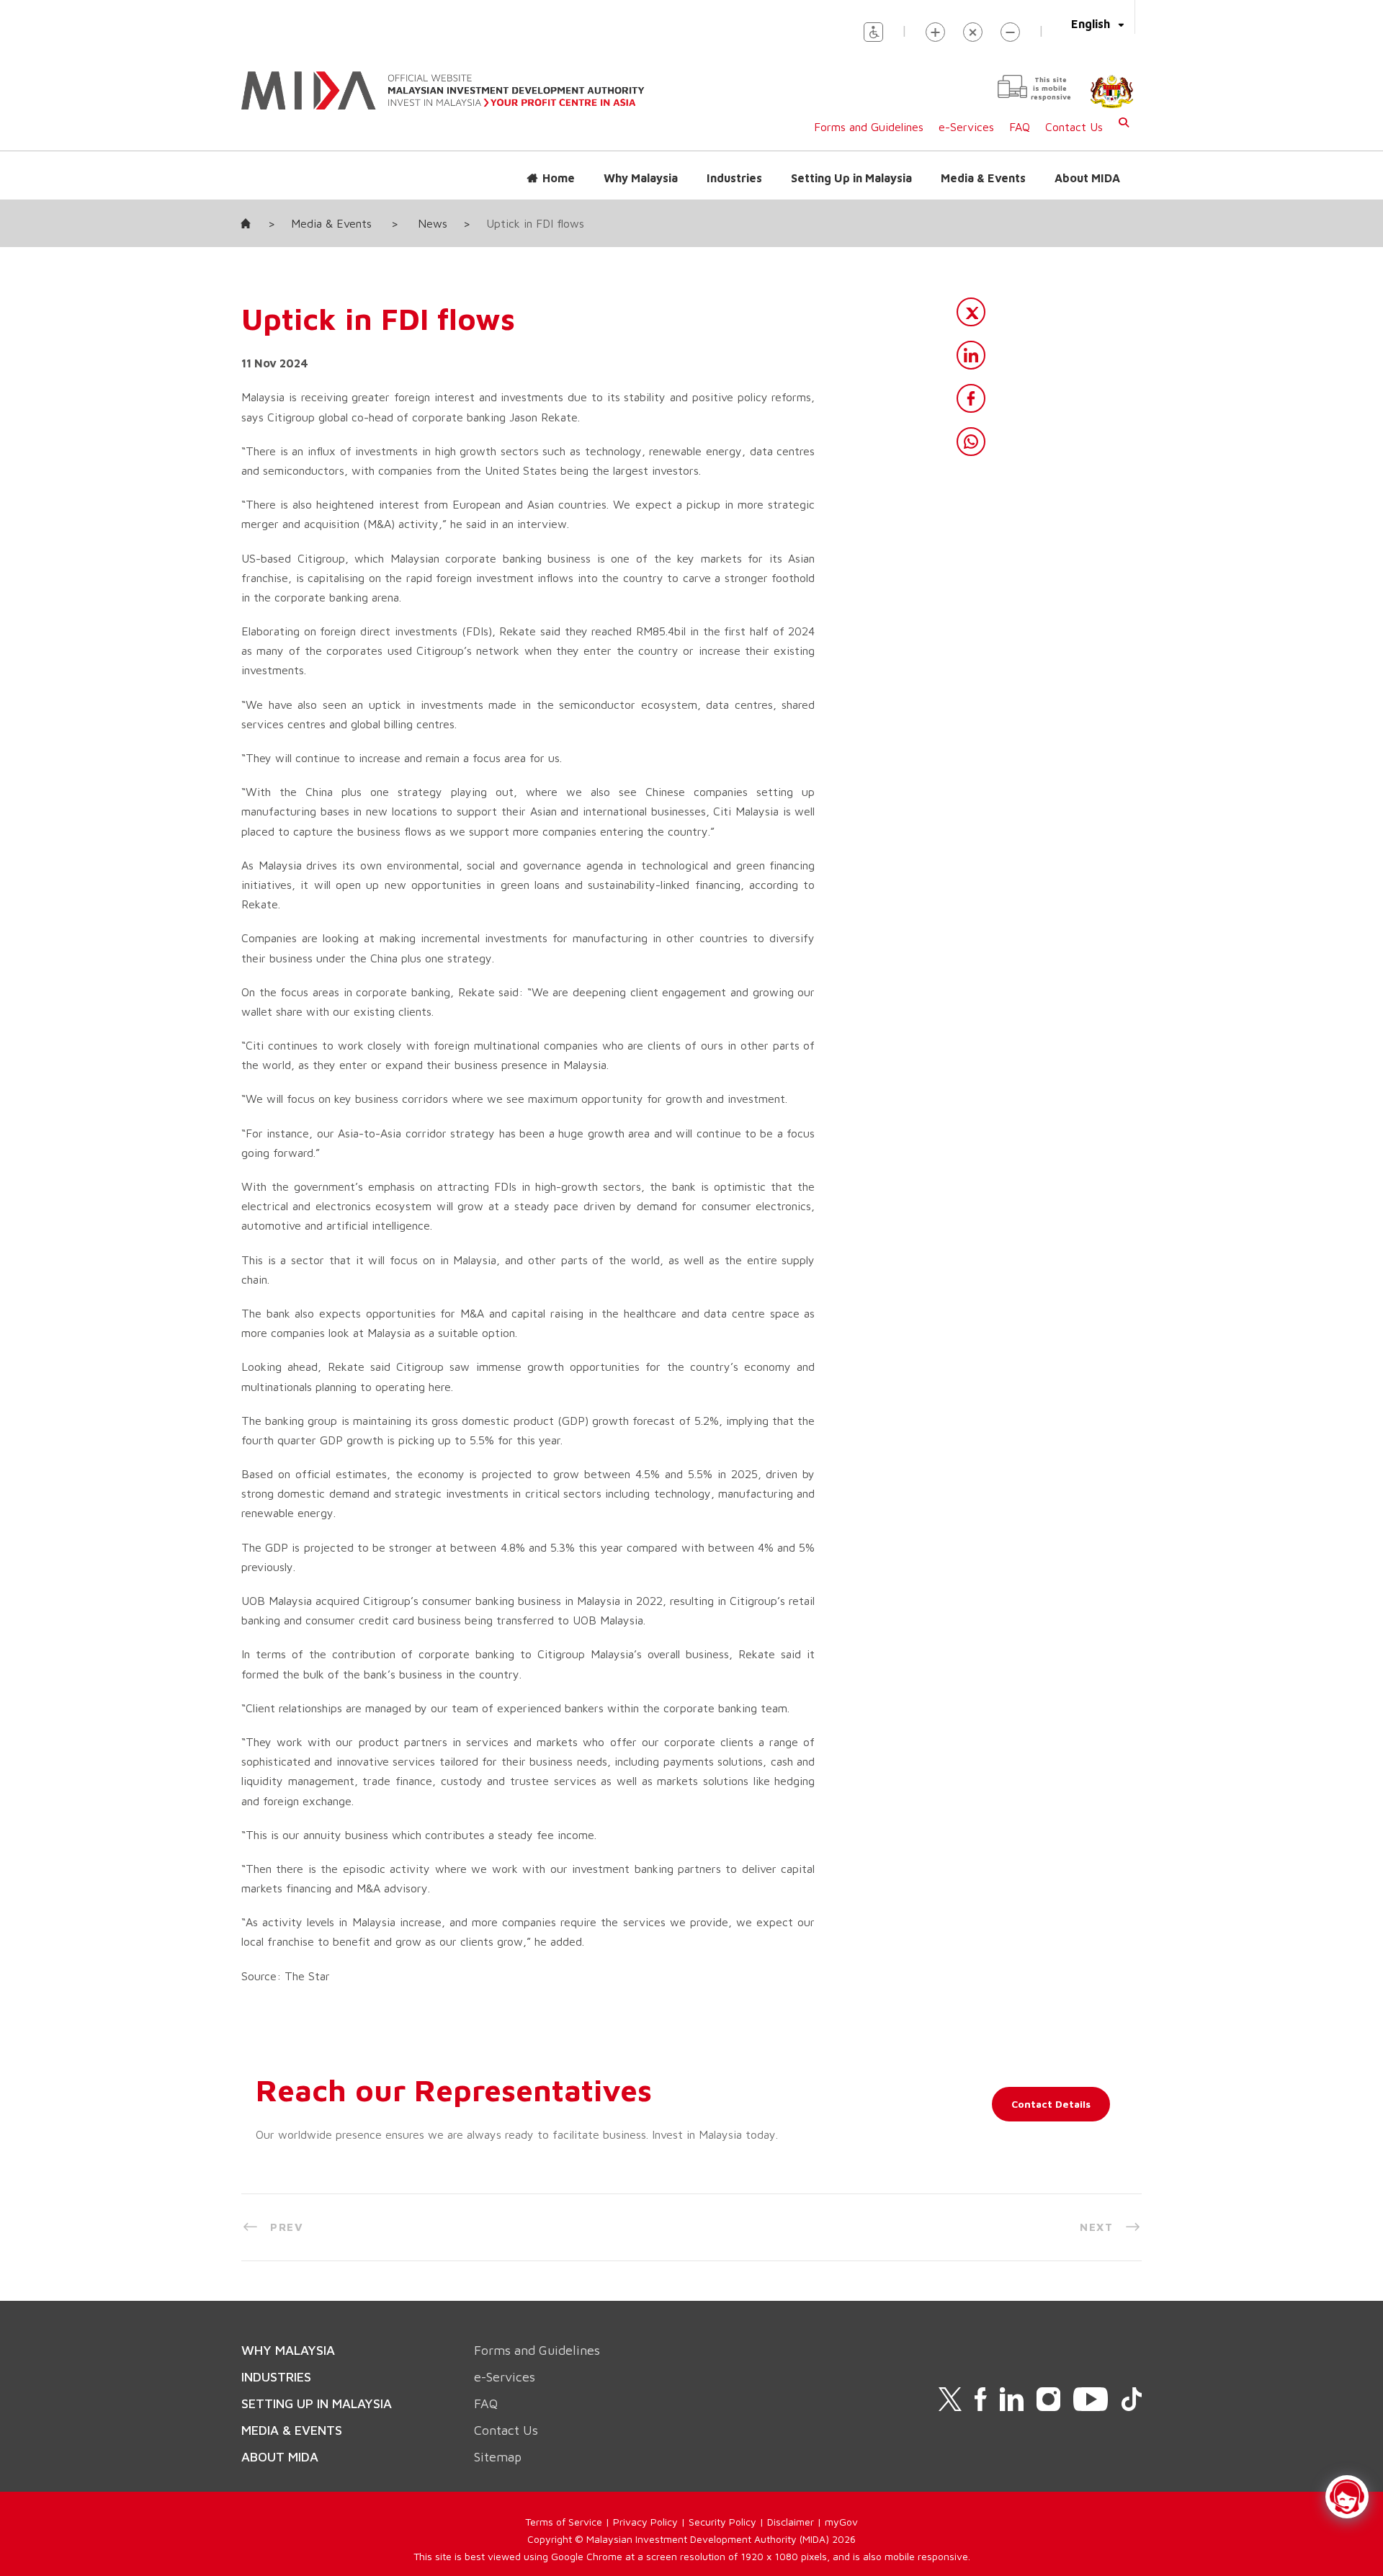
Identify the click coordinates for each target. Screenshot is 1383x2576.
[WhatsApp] (971, 442)
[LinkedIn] (971, 355)
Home (559, 178)
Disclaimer (791, 2522)
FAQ (1020, 127)
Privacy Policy (645, 2522)
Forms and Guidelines (869, 127)
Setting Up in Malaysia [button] (851, 178)
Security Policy (722, 2522)
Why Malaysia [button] (641, 178)
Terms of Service (564, 2522)
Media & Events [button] (983, 178)
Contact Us (1074, 127)
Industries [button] (734, 178)
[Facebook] (971, 398)
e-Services (966, 127)
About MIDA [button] (1087, 178)
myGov (841, 2522)
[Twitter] (971, 312)
